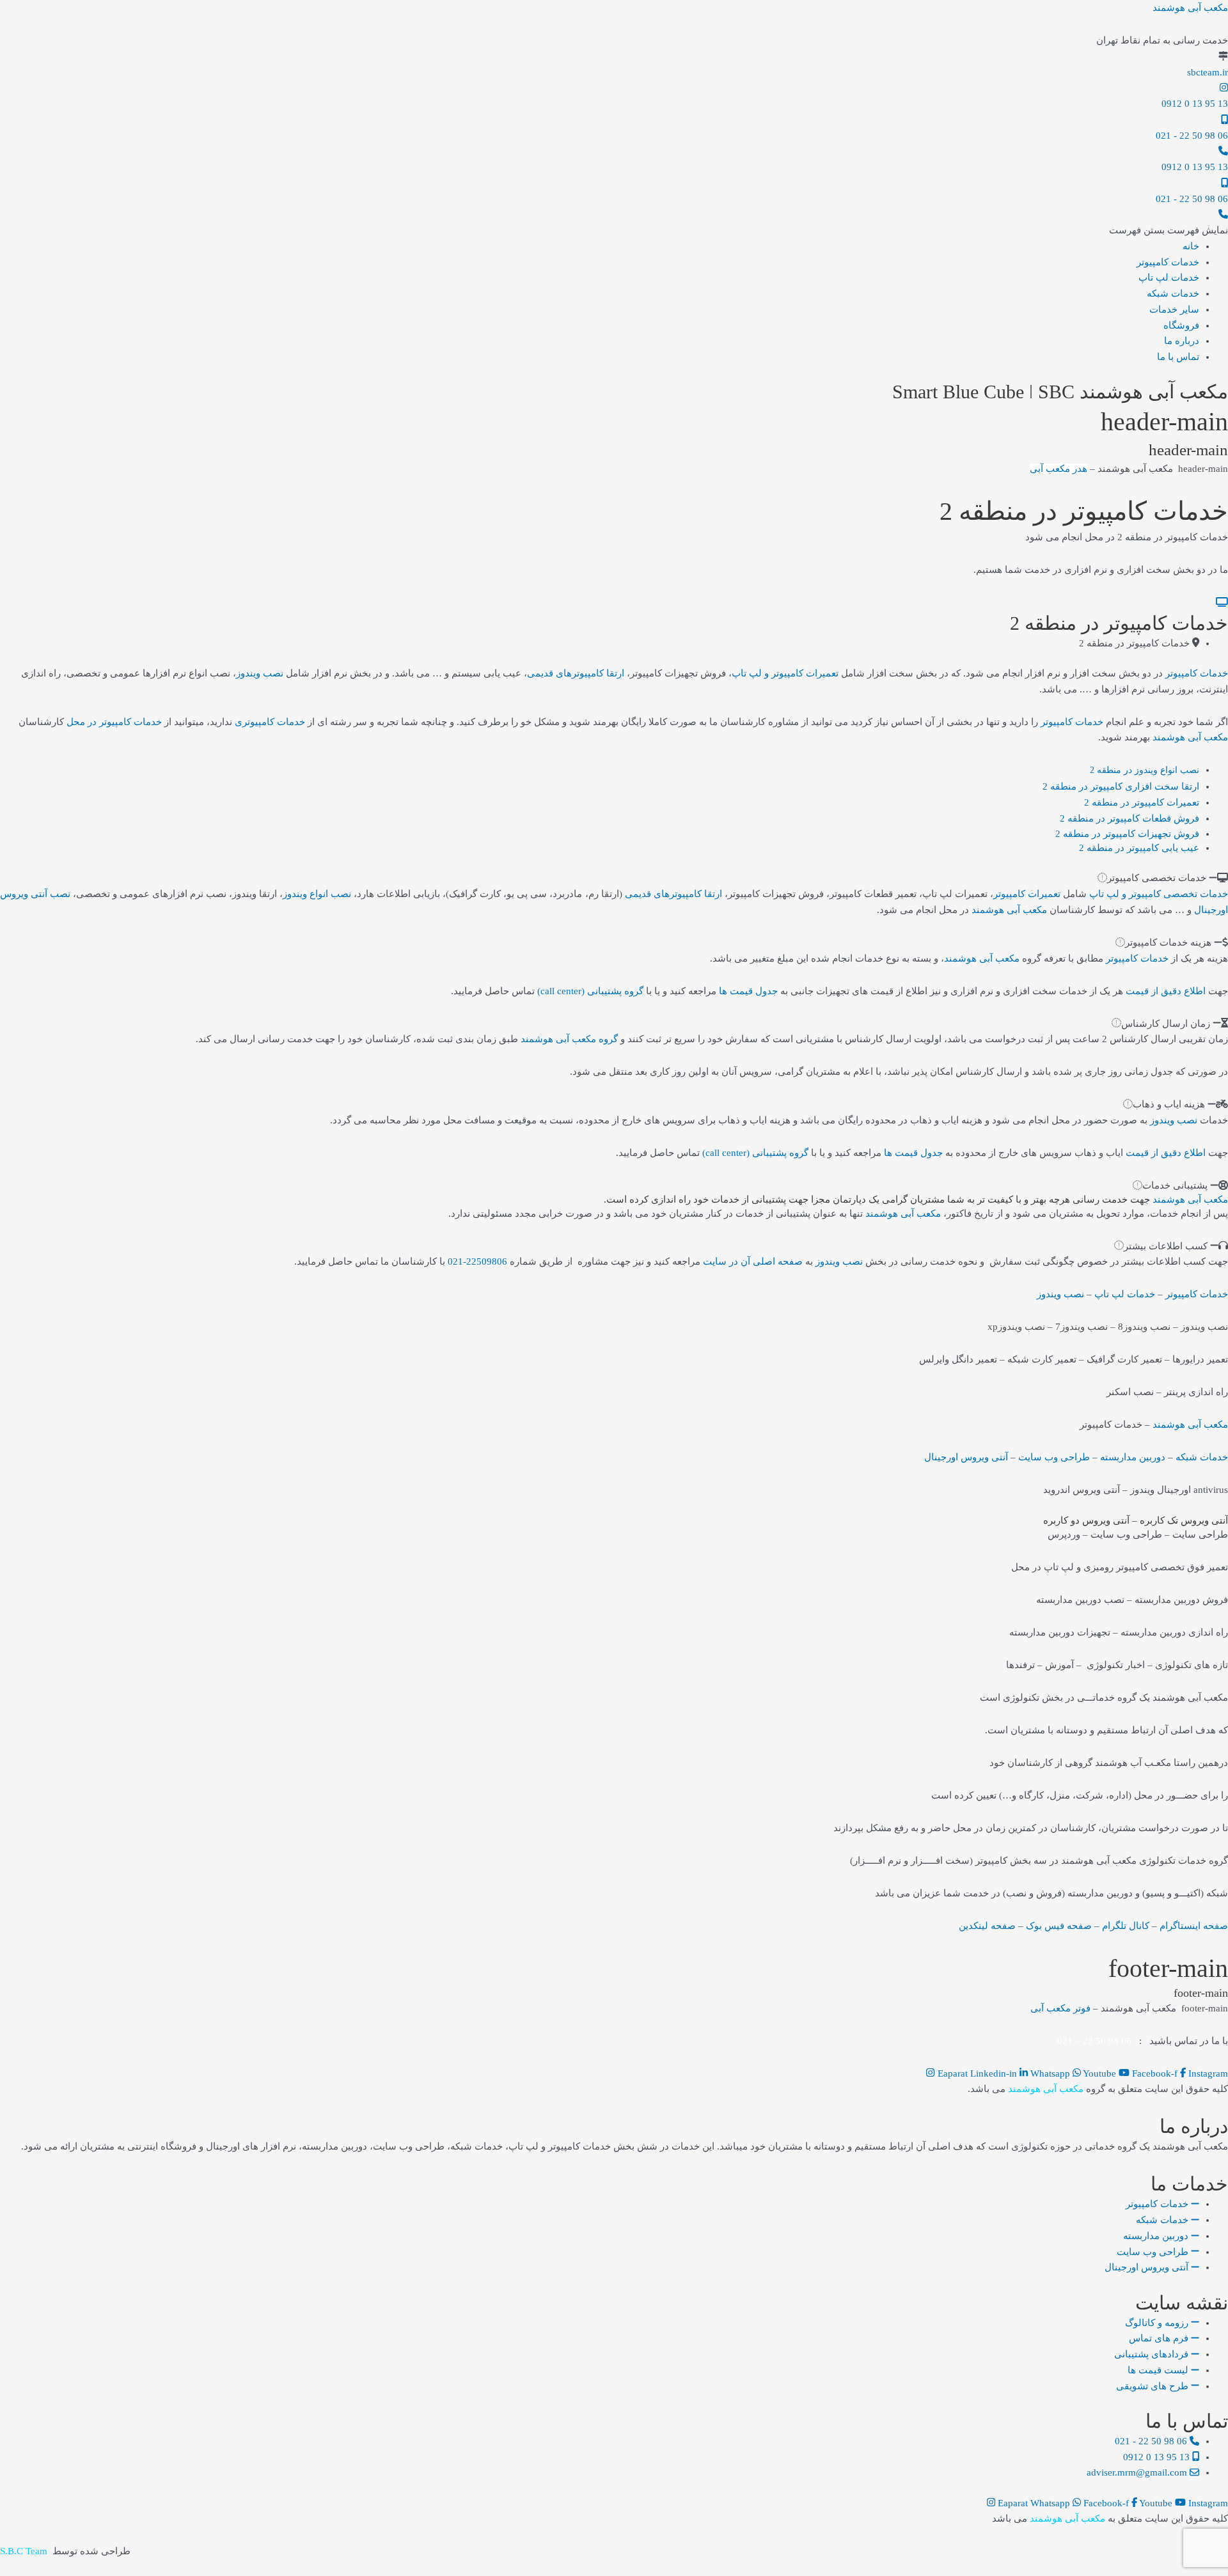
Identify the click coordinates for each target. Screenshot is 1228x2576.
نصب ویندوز (260, 673)
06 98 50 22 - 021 (1192, 136)
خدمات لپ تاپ (1169, 277)
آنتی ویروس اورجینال (966, 1457)
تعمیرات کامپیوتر (1027, 894)
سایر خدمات (1174, 309)
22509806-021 (477, 1261)
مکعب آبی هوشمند (1190, 8)
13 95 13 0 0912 (1195, 104)
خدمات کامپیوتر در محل (114, 722)
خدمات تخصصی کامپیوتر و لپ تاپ (1159, 894)
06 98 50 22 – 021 (1094, 2041)
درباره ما (1182, 341)
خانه (1191, 246)
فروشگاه (1181, 325)
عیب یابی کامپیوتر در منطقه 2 (1139, 848)
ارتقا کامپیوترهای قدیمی (576, 673)
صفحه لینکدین (987, 1926)
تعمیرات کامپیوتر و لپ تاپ (785, 673)
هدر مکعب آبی (1059, 469)
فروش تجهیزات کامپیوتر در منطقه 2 (1127, 834)
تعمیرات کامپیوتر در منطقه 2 (1142, 802)
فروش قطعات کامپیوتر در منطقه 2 (1130, 818)
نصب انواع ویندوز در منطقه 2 (1145, 770)
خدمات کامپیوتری (270, 722)
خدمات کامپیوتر (1168, 262)
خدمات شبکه (1173, 293)
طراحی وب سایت (1054, 1457)
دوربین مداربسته (1133, 1457)
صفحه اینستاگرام (1194, 1926)
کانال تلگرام (1126, 1926)
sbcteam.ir (1208, 72)
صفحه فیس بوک (1059, 1926)
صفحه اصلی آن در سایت (753, 1261)
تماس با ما (1178, 357)
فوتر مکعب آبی (1060, 2008)
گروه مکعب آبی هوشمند (569, 1039)
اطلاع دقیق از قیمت (1166, 991)
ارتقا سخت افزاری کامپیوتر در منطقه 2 (1121, 786)
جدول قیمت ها (748, 991)
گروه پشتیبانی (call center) (590, 991)
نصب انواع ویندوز (317, 894)
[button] (1169, 230)
